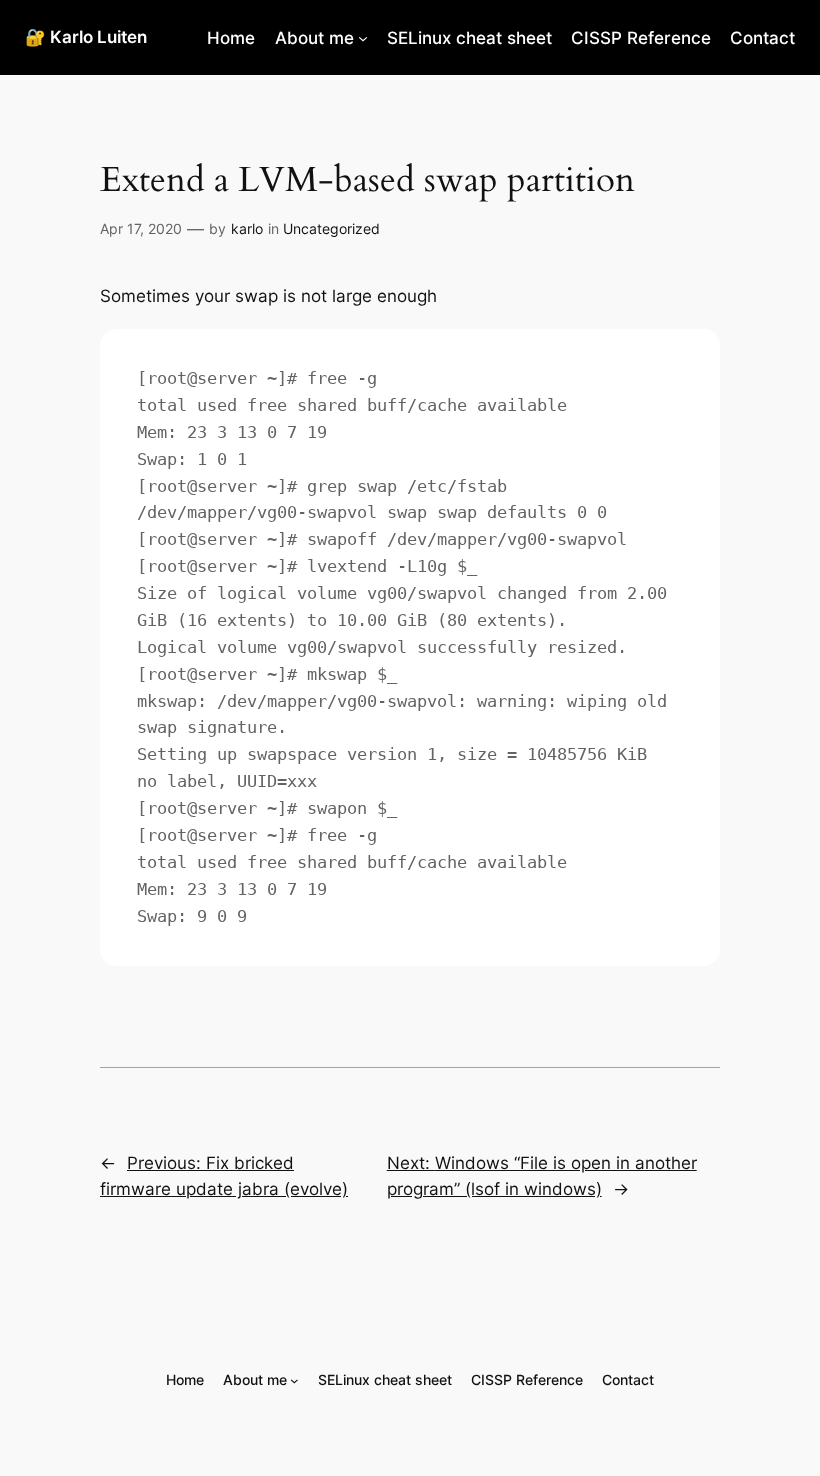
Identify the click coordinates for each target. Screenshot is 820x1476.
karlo (247, 228)
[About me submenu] (363, 38)
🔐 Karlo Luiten (86, 37)
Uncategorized (331, 228)
